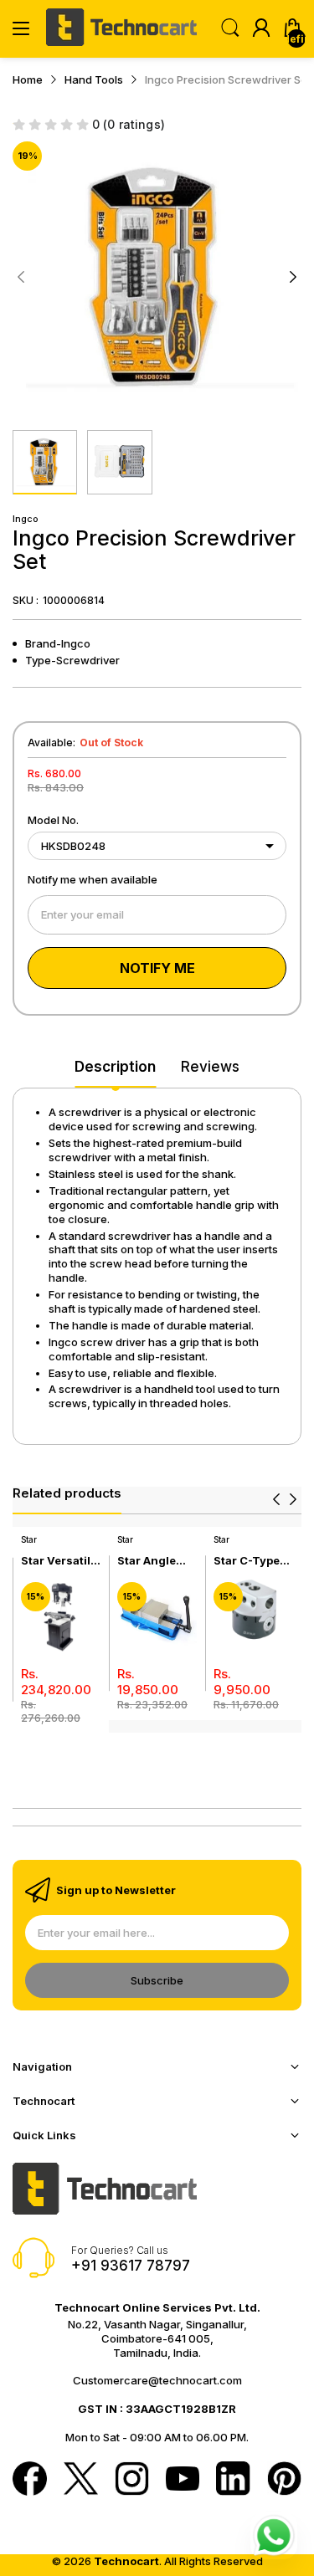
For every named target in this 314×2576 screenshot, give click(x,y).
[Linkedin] (233, 2480)
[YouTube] (183, 2480)
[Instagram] (132, 2480)
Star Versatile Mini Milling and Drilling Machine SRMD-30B (59, 1561)
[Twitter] (81, 2480)
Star (29, 1539)
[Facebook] (30, 2480)
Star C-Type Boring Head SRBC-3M (248, 1561)
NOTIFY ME (157, 968)
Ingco (26, 519)
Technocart (126, 2561)
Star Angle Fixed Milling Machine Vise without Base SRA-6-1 (155, 1561)
